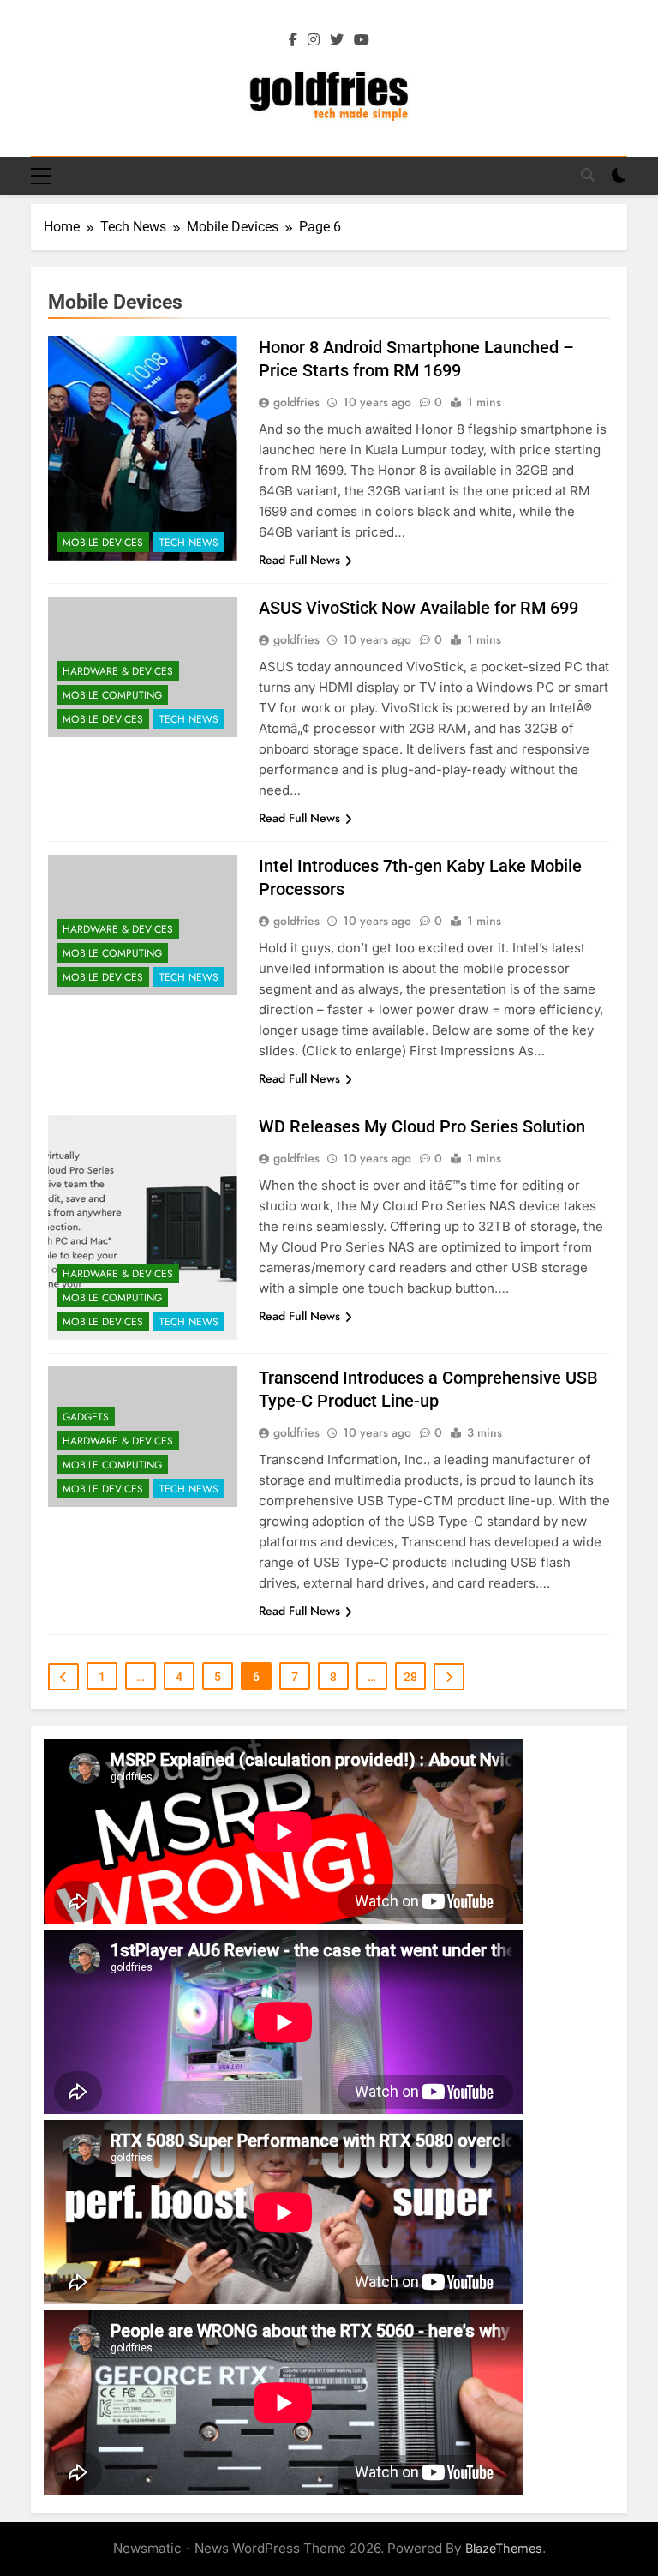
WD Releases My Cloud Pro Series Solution (422, 1126)
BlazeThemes (504, 2548)
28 (410, 1677)
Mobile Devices (103, 543)
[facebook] (293, 40)
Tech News (189, 543)
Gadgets (86, 1417)
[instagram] (314, 40)
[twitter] (337, 40)
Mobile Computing (112, 695)
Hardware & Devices (118, 671)
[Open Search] (588, 175)
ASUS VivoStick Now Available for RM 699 (419, 608)
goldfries (296, 402)
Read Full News (299, 560)
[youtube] (362, 40)
